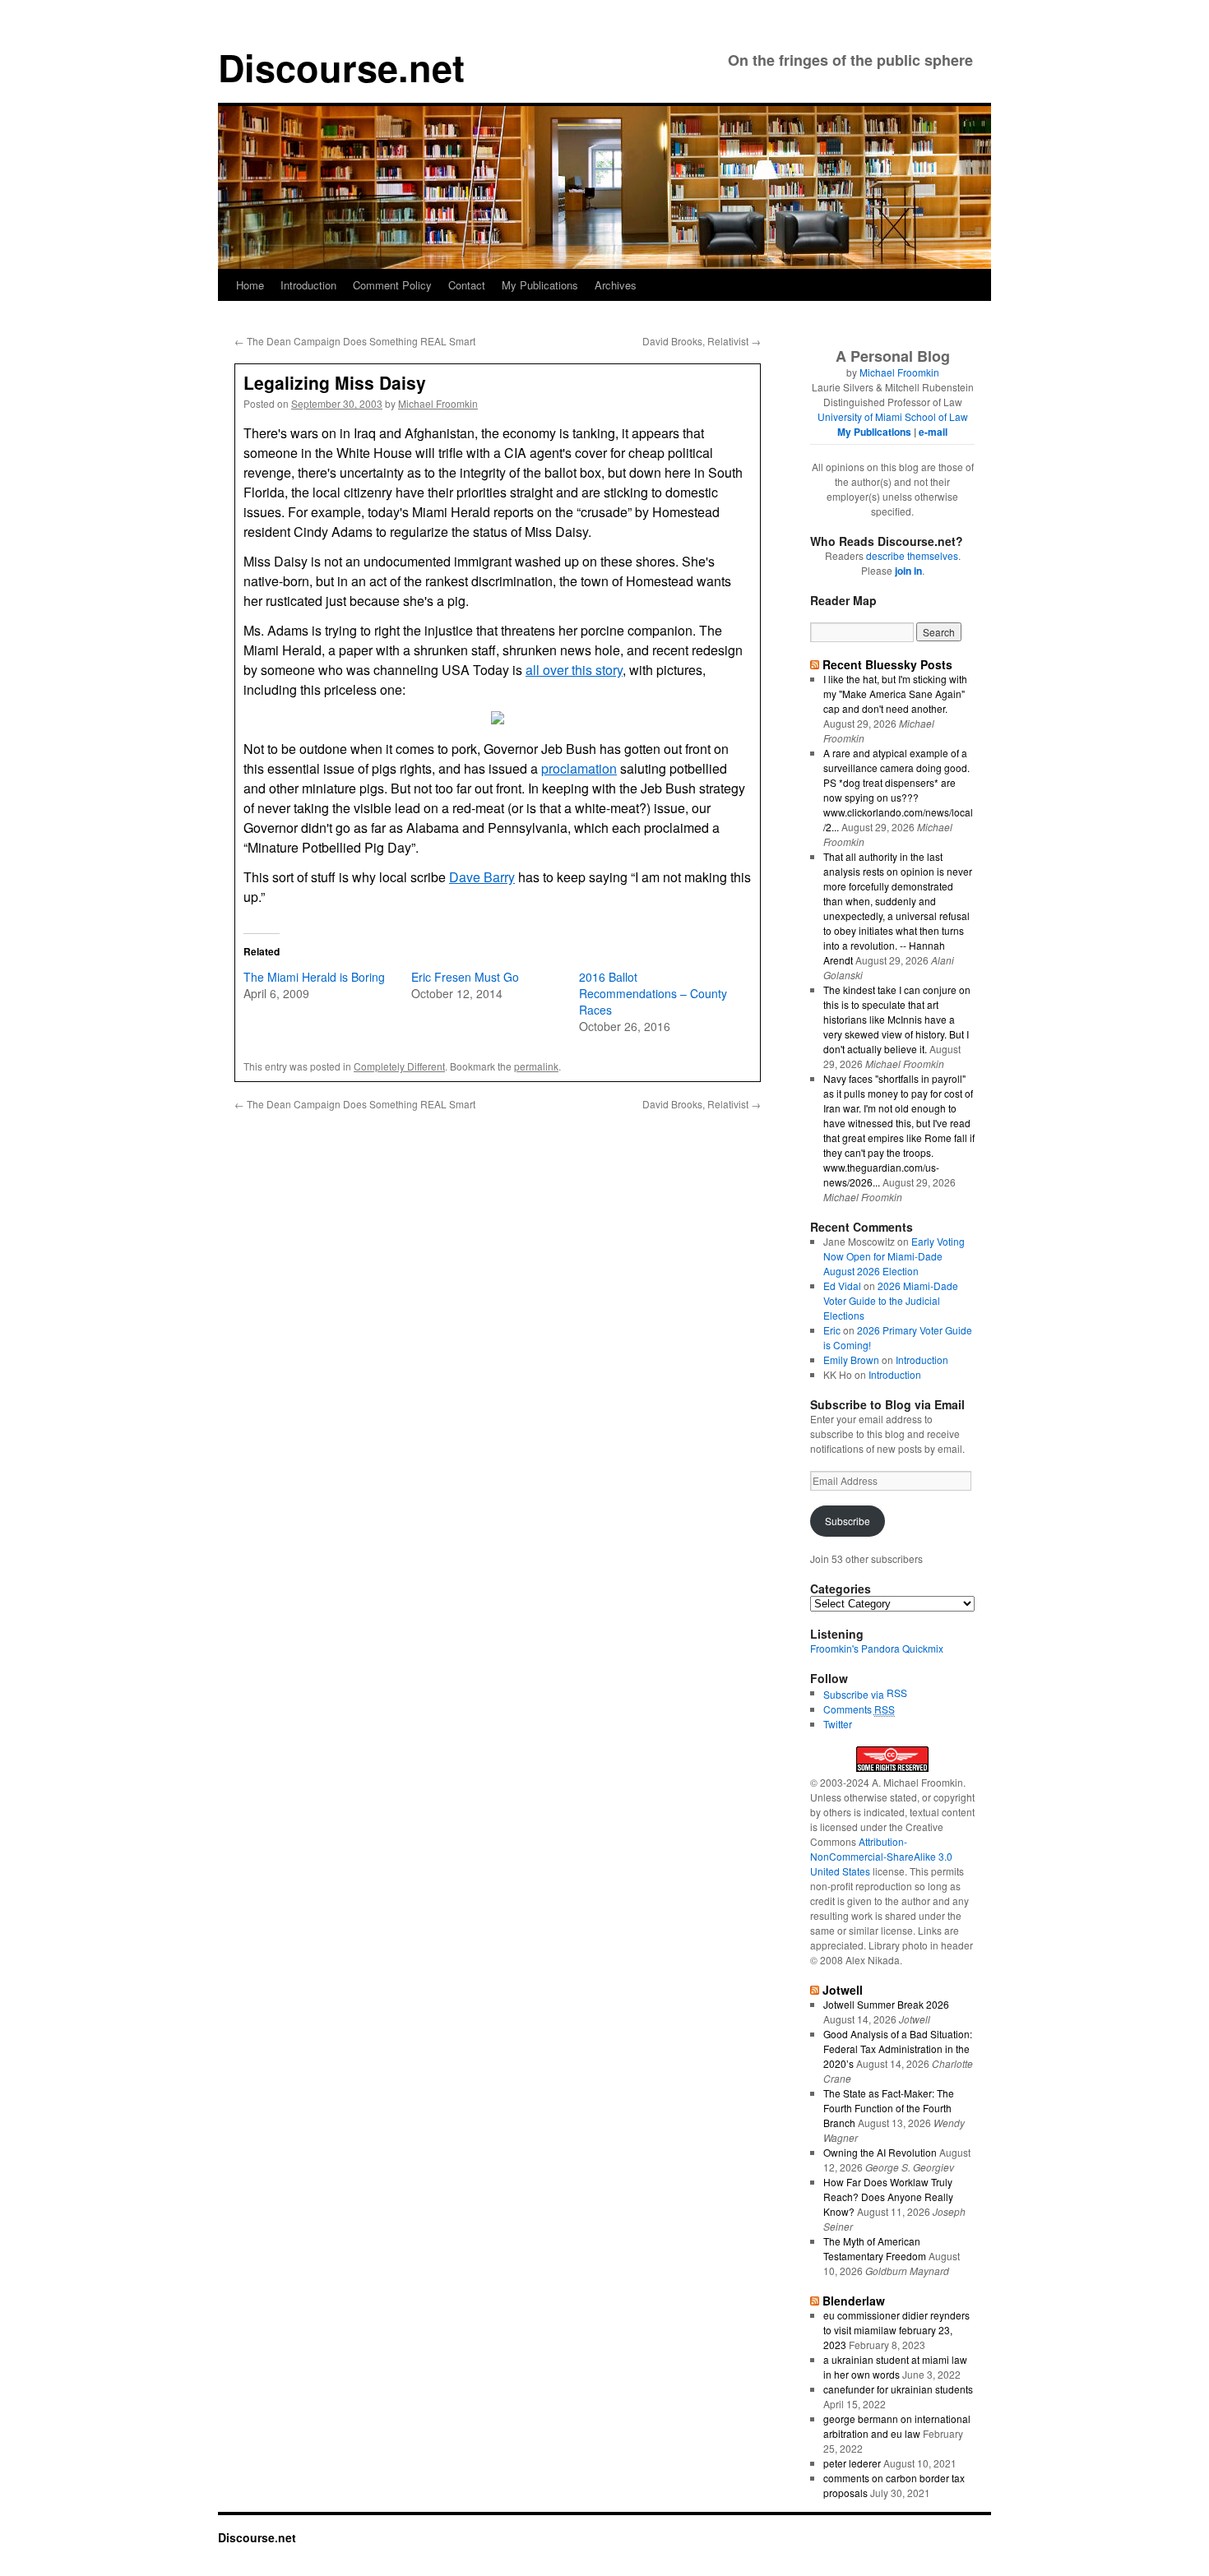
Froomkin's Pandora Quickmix (877, 1648)
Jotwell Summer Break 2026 (886, 2004)
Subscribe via (855, 1694)
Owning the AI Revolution (880, 2152)
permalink (536, 1066)
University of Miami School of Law (893, 416)
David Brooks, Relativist (702, 341)
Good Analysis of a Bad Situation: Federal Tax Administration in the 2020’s (898, 2049)
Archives (616, 285)
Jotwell (843, 1990)
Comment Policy (392, 285)
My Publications (540, 285)
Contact (467, 285)
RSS (897, 1693)
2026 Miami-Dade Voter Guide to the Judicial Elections (891, 1300)
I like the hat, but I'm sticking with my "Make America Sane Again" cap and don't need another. (895, 694)
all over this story (574, 670)
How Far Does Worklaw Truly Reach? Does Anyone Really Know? (888, 2197)
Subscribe (848, 1521)
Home (250, 285)
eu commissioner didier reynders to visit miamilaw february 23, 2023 (896, 2330)
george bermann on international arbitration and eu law (897, 2426)
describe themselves (912, 555)
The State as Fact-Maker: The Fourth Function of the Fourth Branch (889, 2108)
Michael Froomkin (438, 403)
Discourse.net (341, 67)
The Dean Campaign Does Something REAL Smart (355, 341)
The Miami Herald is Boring (314, 977)
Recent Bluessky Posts (887, 664)
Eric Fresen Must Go (465, 977)
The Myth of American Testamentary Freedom (875, 2248)
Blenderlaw (854, 2301)
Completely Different (399, 1066)
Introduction (308, 285)
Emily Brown (851, 1360)
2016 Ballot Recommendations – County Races (653, 993)
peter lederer (852, 2463)
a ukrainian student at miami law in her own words (895, 2367)
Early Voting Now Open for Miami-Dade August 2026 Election (894, 1256)
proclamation (579, 768)
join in (908, 571)
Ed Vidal (842, 1286)
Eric (832, 1330)
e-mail (933, 432)
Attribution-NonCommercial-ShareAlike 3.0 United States (881, 1856)
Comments (859, 1709)
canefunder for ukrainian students (898, 2389)
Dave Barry (482, 877)
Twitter (838, 1724)
